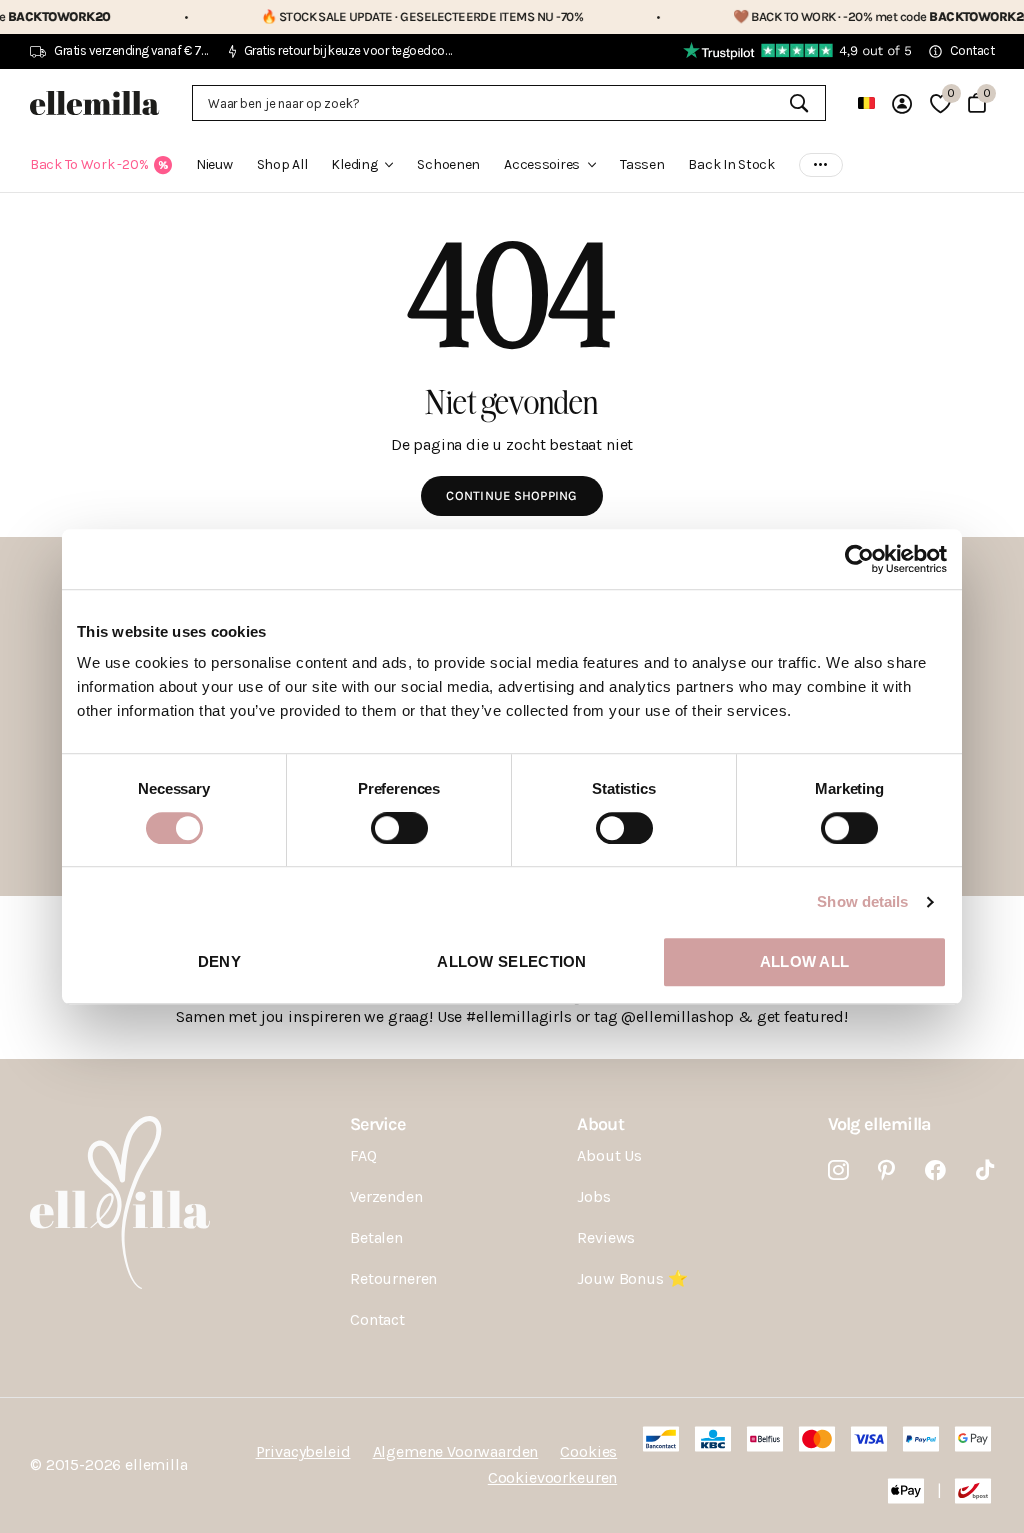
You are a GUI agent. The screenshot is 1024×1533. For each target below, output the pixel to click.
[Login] (902, 103)
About (600, 1124)
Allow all (805, 961)
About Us (609, 1155)
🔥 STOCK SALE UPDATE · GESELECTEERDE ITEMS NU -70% (385, 16)
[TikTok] (985, 1170)
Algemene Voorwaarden (456, 1451)
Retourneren (393, 1278)
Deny (219, 961)
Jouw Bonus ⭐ (632, 1278)
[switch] (399, 828)
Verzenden (386, 1196)
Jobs (593, 1196)
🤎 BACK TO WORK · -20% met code (845, 16)
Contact (377, 1319)
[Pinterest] (886, 1170)
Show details (862, 901)
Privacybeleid (303, 1451)
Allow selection (512, 961)
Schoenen (448, 164)
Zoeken (798, 103)
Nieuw (214, 164)
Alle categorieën (362, 176)
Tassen (642, 164)
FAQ (363, 1155)
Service (377, 1124)
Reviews (606, 1237)
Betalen (376, 1237)
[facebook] (935, 1170)
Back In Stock (731, 164)
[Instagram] (838, 1170)
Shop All (282, 164)
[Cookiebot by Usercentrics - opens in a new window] (859, 559)
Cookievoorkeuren (552, 1477)
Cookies (588, 1451)
